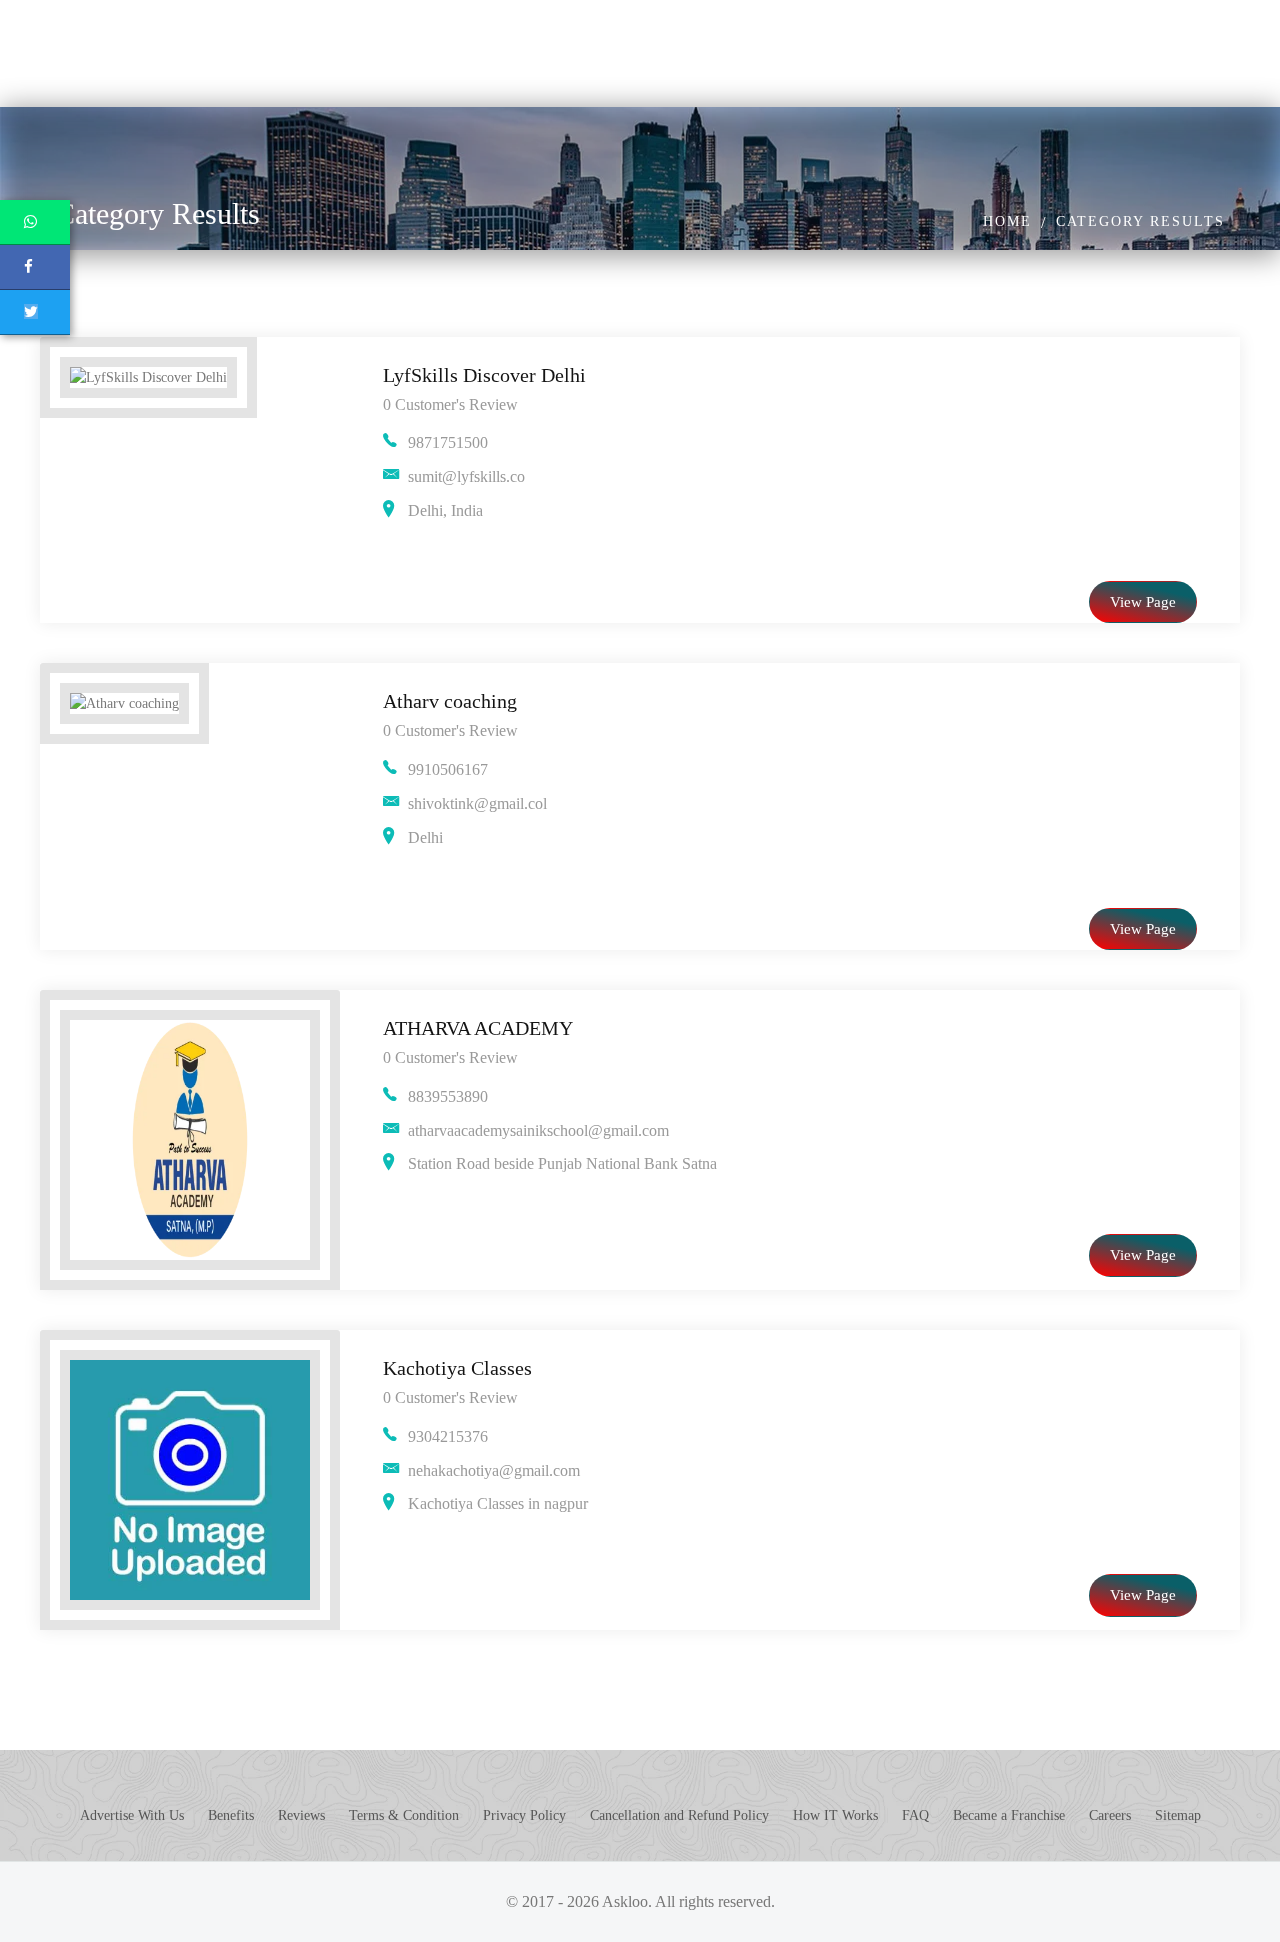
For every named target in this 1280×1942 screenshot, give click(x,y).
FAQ (915, 1815)
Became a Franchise (1009, 1815)
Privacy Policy (524, 1815)
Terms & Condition (404, 1815)
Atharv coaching (450, 701)
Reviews (301, 1815)
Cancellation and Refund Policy (679, 1815)
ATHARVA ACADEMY (478, 1028)
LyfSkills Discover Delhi (484, 375)
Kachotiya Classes (457, 1368)
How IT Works (835, 1815)
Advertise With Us (132, 1815)
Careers (1110, 1815)
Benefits (231, 1815)
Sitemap (1178, 1815)
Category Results (1140, 221)
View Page (1143, 602)
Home (1007, 221)
